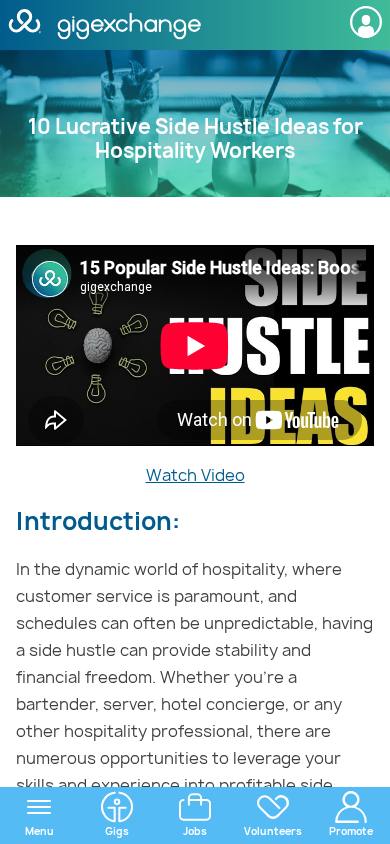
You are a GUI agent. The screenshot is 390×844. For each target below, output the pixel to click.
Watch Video (195, 475)
